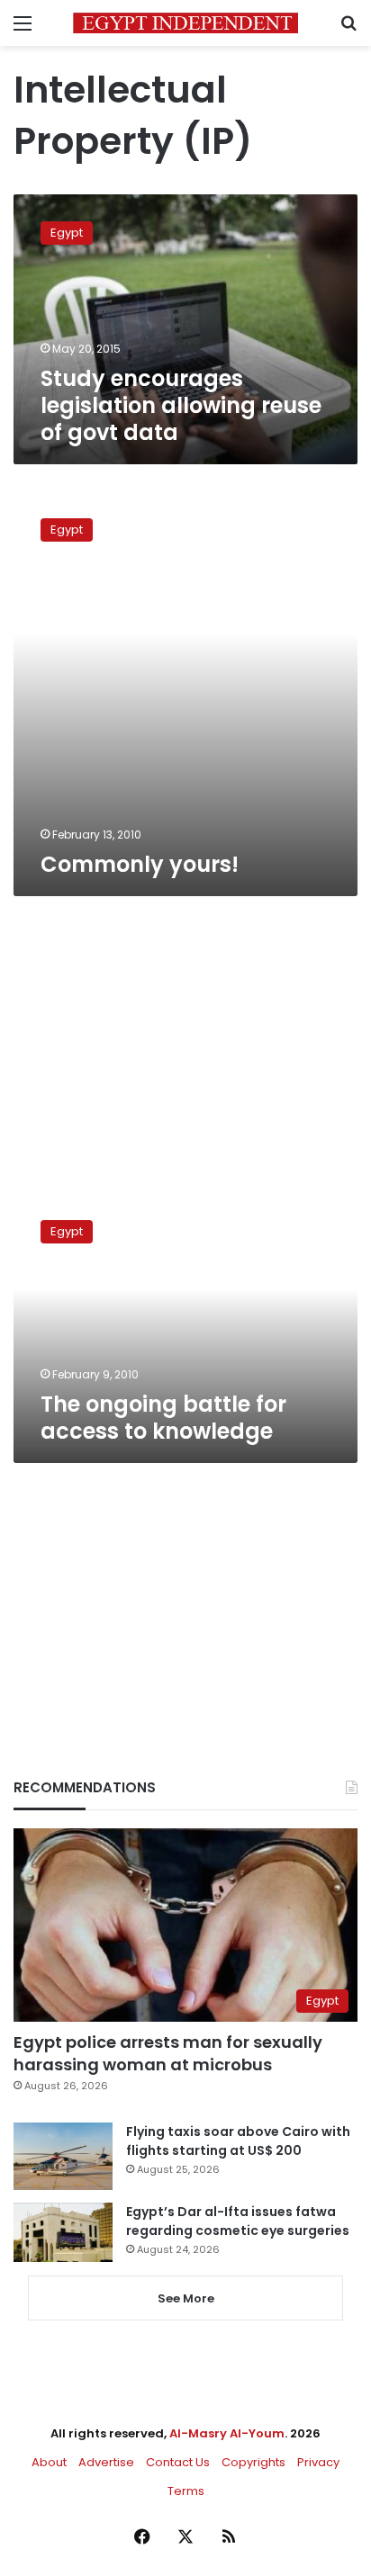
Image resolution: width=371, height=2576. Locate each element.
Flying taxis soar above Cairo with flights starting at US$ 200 (238, 2141)
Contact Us (178, 2462)
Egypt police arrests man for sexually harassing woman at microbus (168, 2053)
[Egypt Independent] (185, 23)
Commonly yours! (140, 864)
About (49, 2462)
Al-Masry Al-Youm (227, 2433)
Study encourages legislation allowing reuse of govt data (181, 405)
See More (186, 2298)
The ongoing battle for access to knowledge (163, 1418)
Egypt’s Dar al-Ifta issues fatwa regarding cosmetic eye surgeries (238, 2221)
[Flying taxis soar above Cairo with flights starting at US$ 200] (63, 2156)
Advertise (106, 2462)
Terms (186, 2491)
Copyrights (253, 2462)
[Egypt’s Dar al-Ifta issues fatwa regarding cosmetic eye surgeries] (63, 2232)
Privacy (318, 2462)
